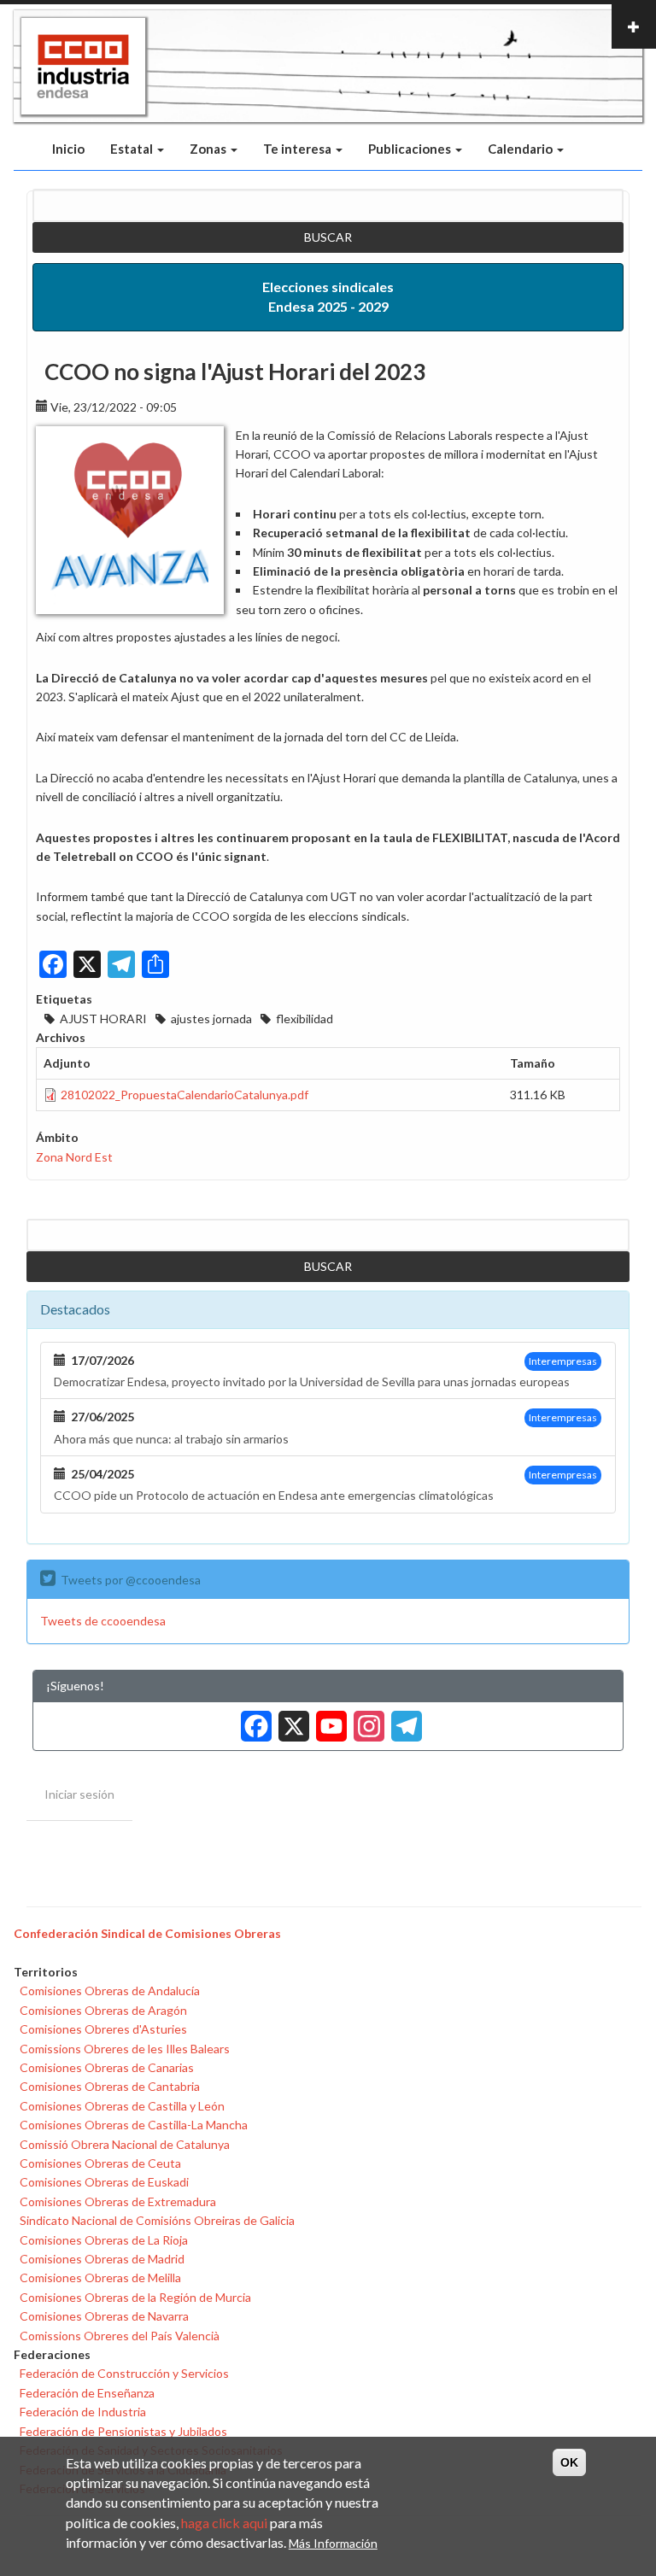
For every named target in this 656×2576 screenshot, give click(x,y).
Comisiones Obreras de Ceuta (100, 2163)
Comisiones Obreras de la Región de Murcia (135, 2297)
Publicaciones (411, 149)
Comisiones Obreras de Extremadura (118, 2201)
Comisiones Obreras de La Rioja (104, 2240)
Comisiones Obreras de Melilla (100, 2277)
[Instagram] (366, 1720)
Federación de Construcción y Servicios (124, 2373)
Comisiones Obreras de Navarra (104, 2316)
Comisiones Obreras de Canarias (107, 2067)
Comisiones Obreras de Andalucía (110, 1991)
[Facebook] (253, 1720)
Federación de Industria (83, 2412)
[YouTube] (328, 1720)
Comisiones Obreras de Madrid (102, 2259)
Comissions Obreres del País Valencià (120, 2336)
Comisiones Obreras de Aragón (103, 2010)
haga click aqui (224, 2523)
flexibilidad (305, 1019)
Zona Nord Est (74, 1157)
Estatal (133, 149)
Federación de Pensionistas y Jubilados (123, 2431)
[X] (290, 1720)
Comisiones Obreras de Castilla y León (122, 2106)
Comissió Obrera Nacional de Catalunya (125, 2144)
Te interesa (299, 149)
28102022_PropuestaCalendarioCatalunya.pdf (184, 1095)
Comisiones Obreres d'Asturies (103, 2029)
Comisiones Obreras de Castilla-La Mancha (134, 2125)
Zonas (209, 149)
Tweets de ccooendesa (103, 1621)
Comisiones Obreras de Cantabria (110, 2086)
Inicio (68, 149)
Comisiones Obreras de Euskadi (104, 2182)
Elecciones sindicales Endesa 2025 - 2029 (328, 296)
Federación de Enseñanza (87, 2393)
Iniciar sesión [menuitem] (79, 1794)
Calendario (521, 149)
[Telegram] (403, 1720)
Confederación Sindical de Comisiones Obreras (147, 1933)
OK (569, 2462)
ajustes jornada (211, 1019)
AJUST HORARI (103, 1019)
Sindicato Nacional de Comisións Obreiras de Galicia (157, 2220)
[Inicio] (83, 67)
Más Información (333, 2543)
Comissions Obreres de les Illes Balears (125, 2049)
